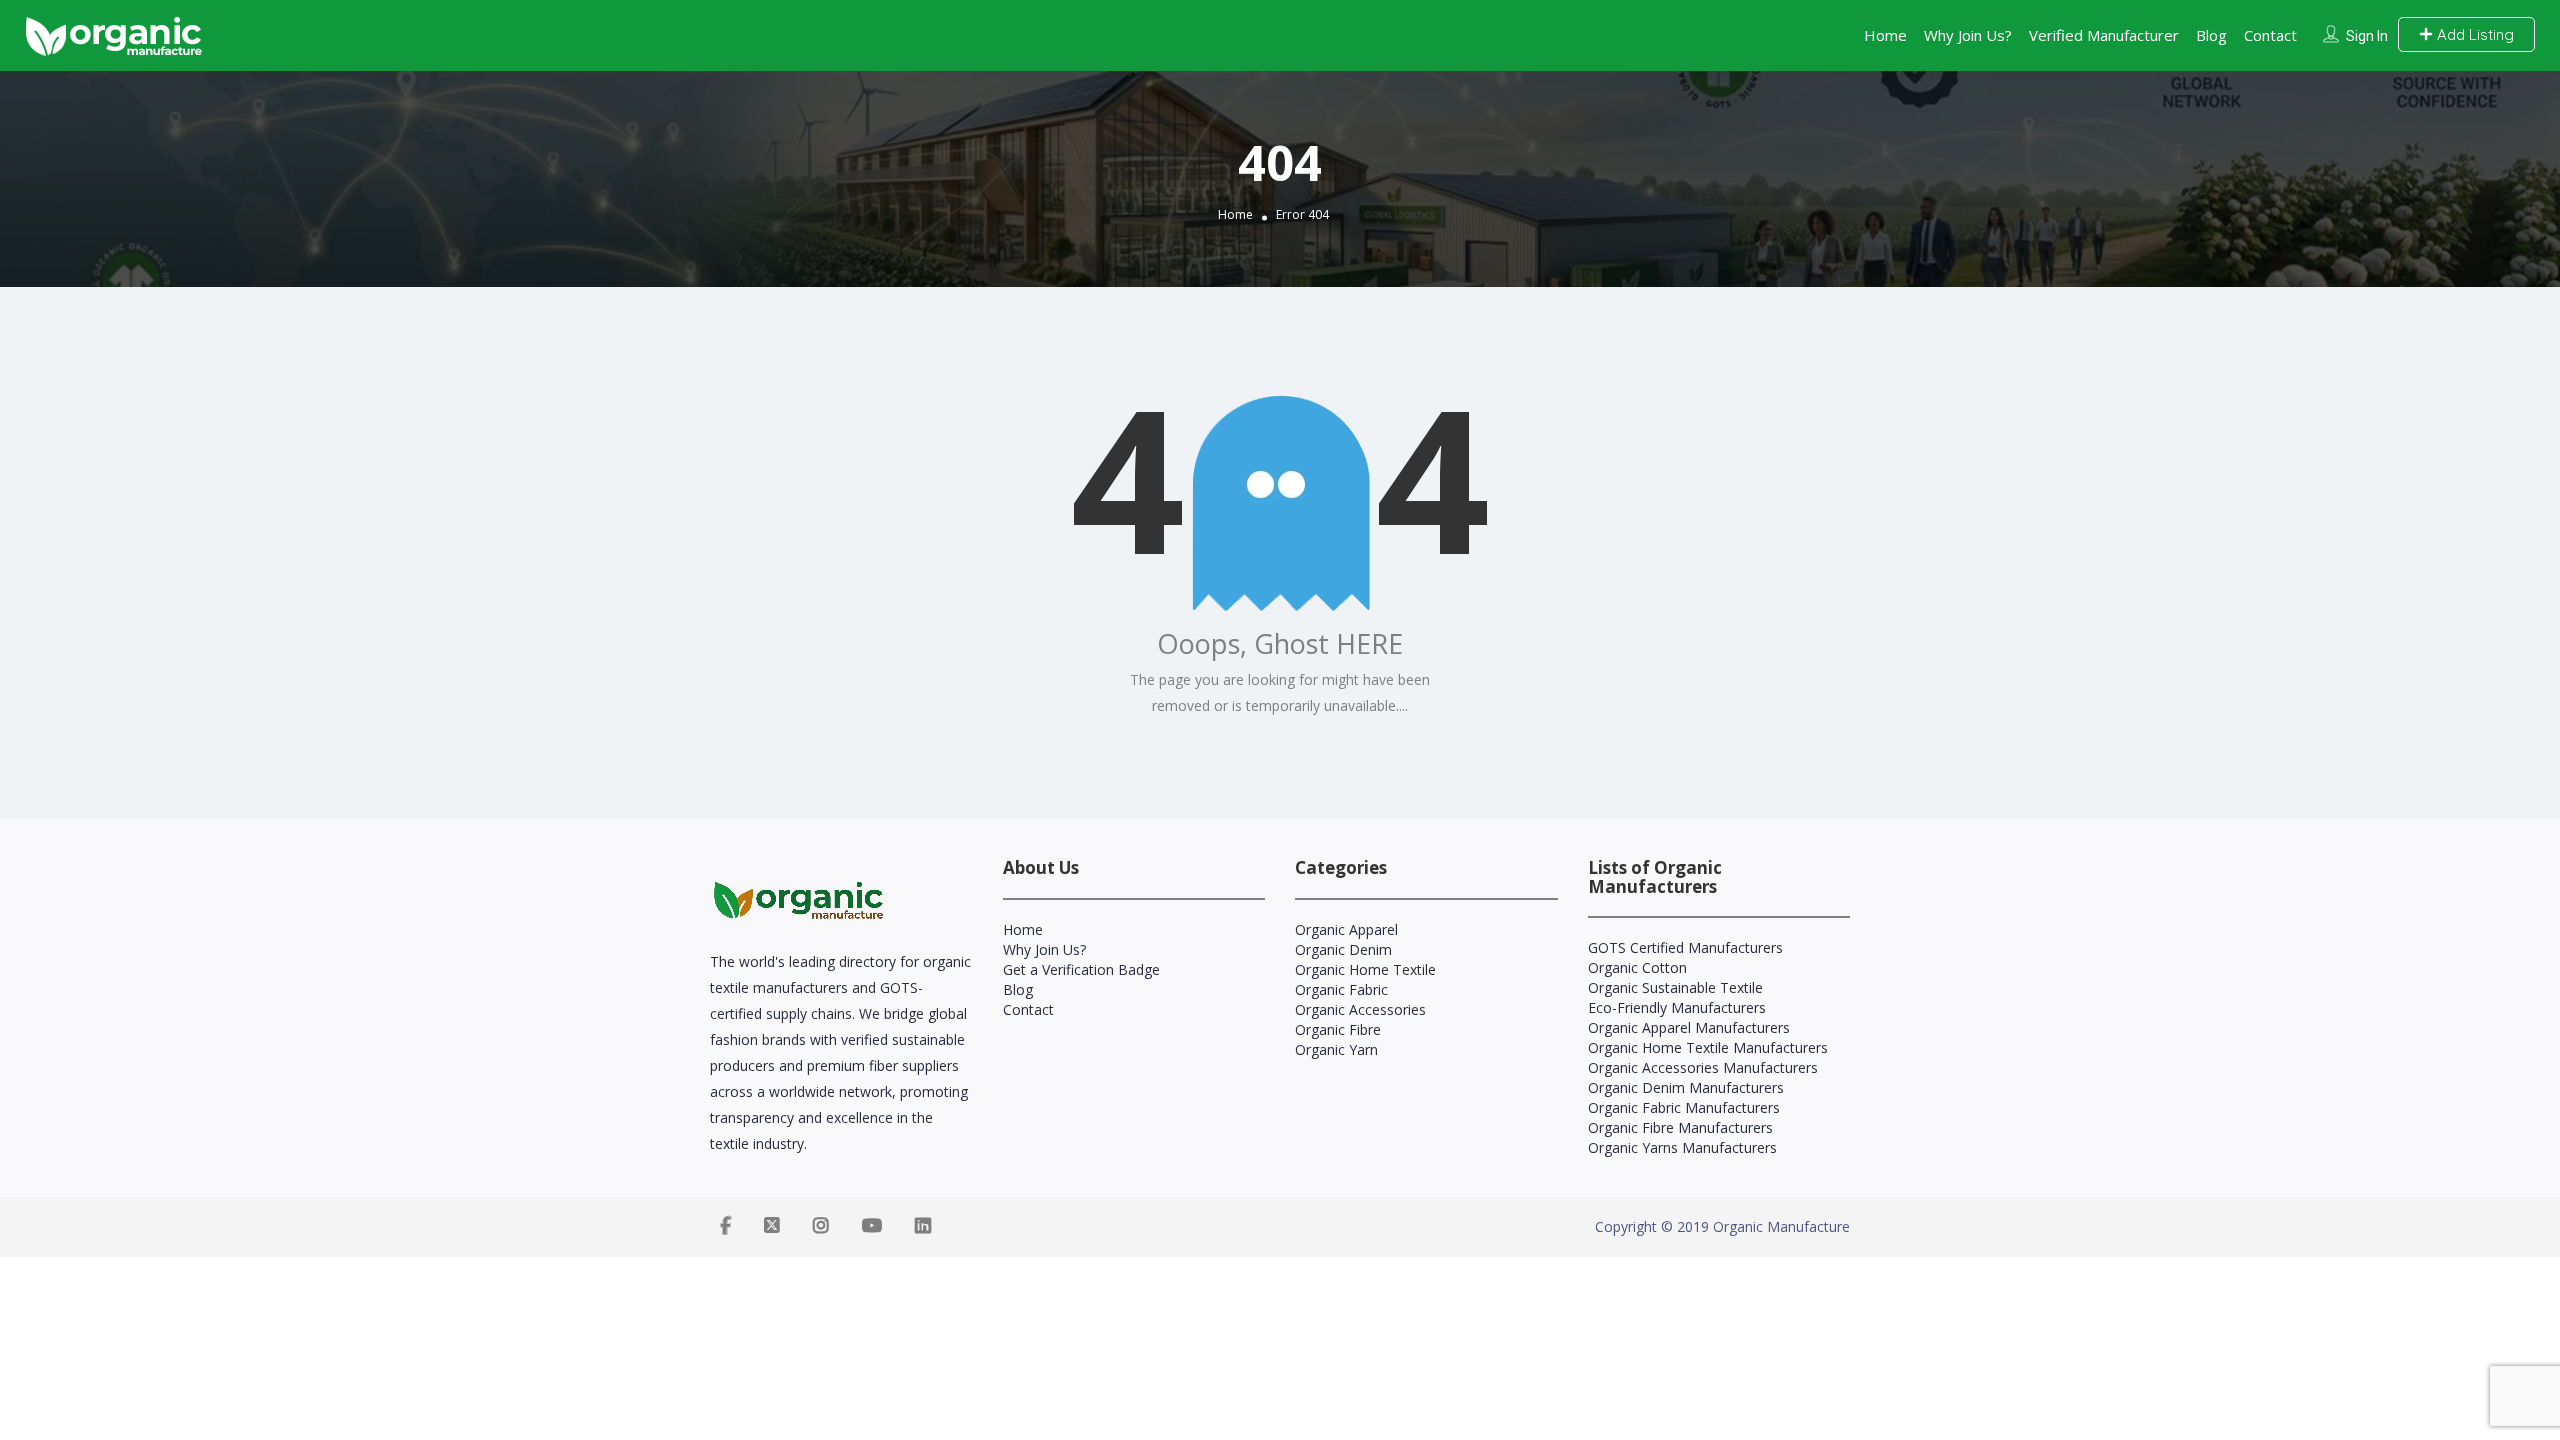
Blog (2211, 35)
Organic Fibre (1338, 1029)
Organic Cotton (1637, 967)
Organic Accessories (1360, 1009)
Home (1885, 35)
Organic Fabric (1341, 989)
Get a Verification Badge (1081, 969)
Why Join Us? (1968, 35)
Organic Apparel (1346, 929)
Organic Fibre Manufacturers (1680, 1127)
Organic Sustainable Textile (1675, 987)
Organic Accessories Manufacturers (1703, 1067)
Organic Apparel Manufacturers (1689, 1027)
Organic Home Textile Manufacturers (1708, 1047)
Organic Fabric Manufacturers (1684, 1107)
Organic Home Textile (1365, 969)
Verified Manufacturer (2104, 35)
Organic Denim (1343, 949)
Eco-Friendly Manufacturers (1677, 1007)
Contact (2270, 35)
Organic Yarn (1336, 1049)
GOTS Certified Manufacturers (1685, 947)
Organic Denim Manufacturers (1686, 1087)
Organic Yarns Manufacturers (1682, 1147)
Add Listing (2473, 34)
